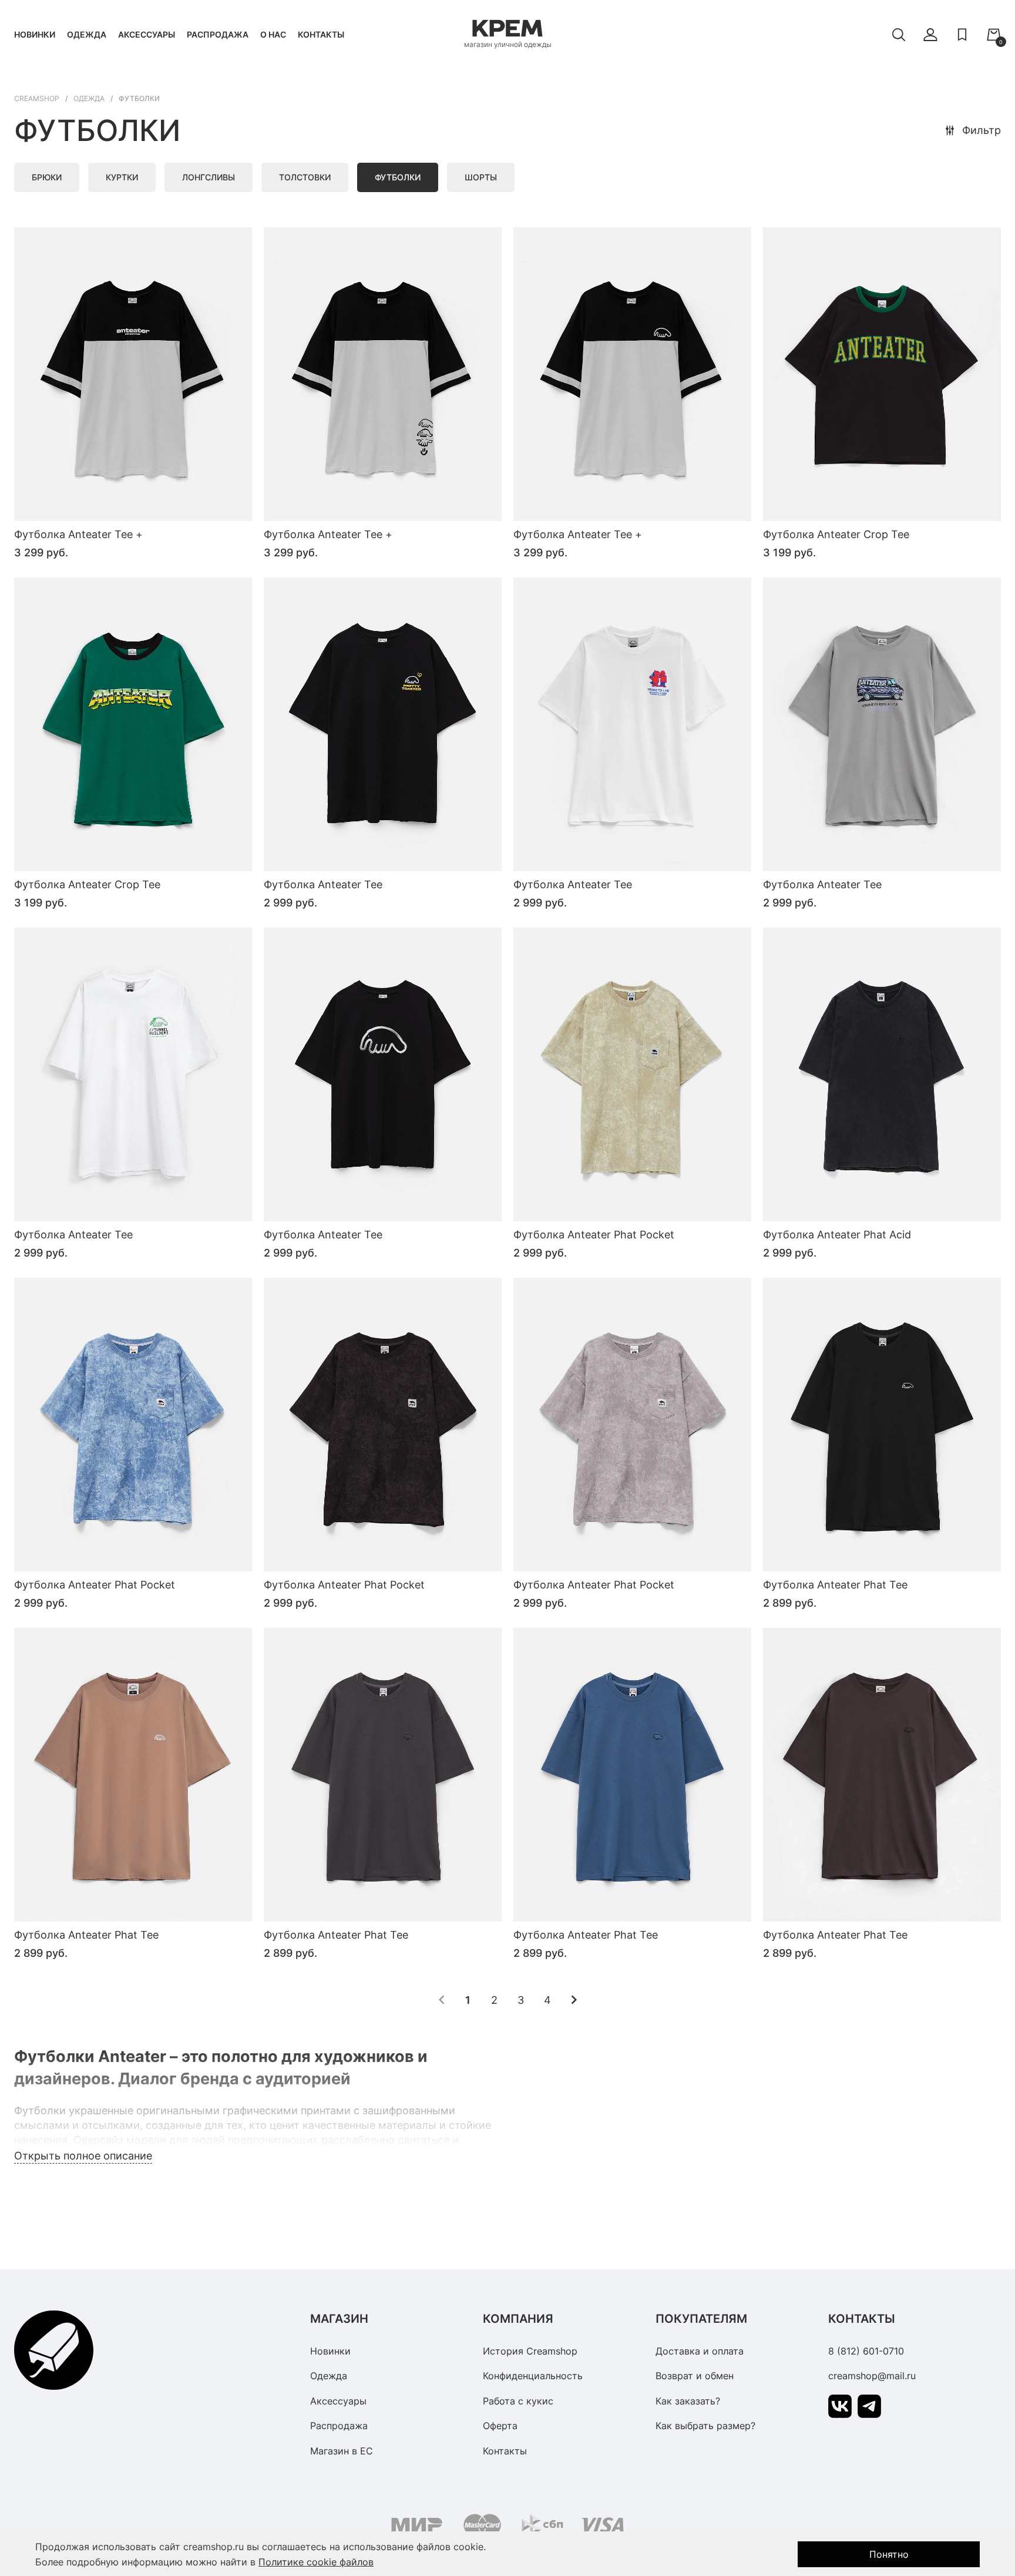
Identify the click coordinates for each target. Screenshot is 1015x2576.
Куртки (122, 177)
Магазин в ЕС (342, 2451)
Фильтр (982, 130)
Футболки (398, 177)
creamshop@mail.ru (872, 2376)
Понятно (889, 2554)
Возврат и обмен (695, 2376)
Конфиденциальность (533, 2376)
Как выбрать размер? (705, 2426)
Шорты (481, 177)
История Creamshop (530, 2351)
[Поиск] (899, 35)
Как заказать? (688, 2401)
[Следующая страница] (574, 2000)
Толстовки (305, 177)
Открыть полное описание (83, 2156)
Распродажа (218, 34)
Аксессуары (147, 34)
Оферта (500, 2426)
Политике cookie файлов (316, 2562)
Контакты (321, 34)
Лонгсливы (209, 177)
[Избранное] (962, 35)
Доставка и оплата (700, 2351)
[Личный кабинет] (930, 35)
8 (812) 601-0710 (866, 2351)
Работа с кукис (518, 2401)
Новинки (35, 34)
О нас (273, 34)
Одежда (87, 34)
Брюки (47, 177)
